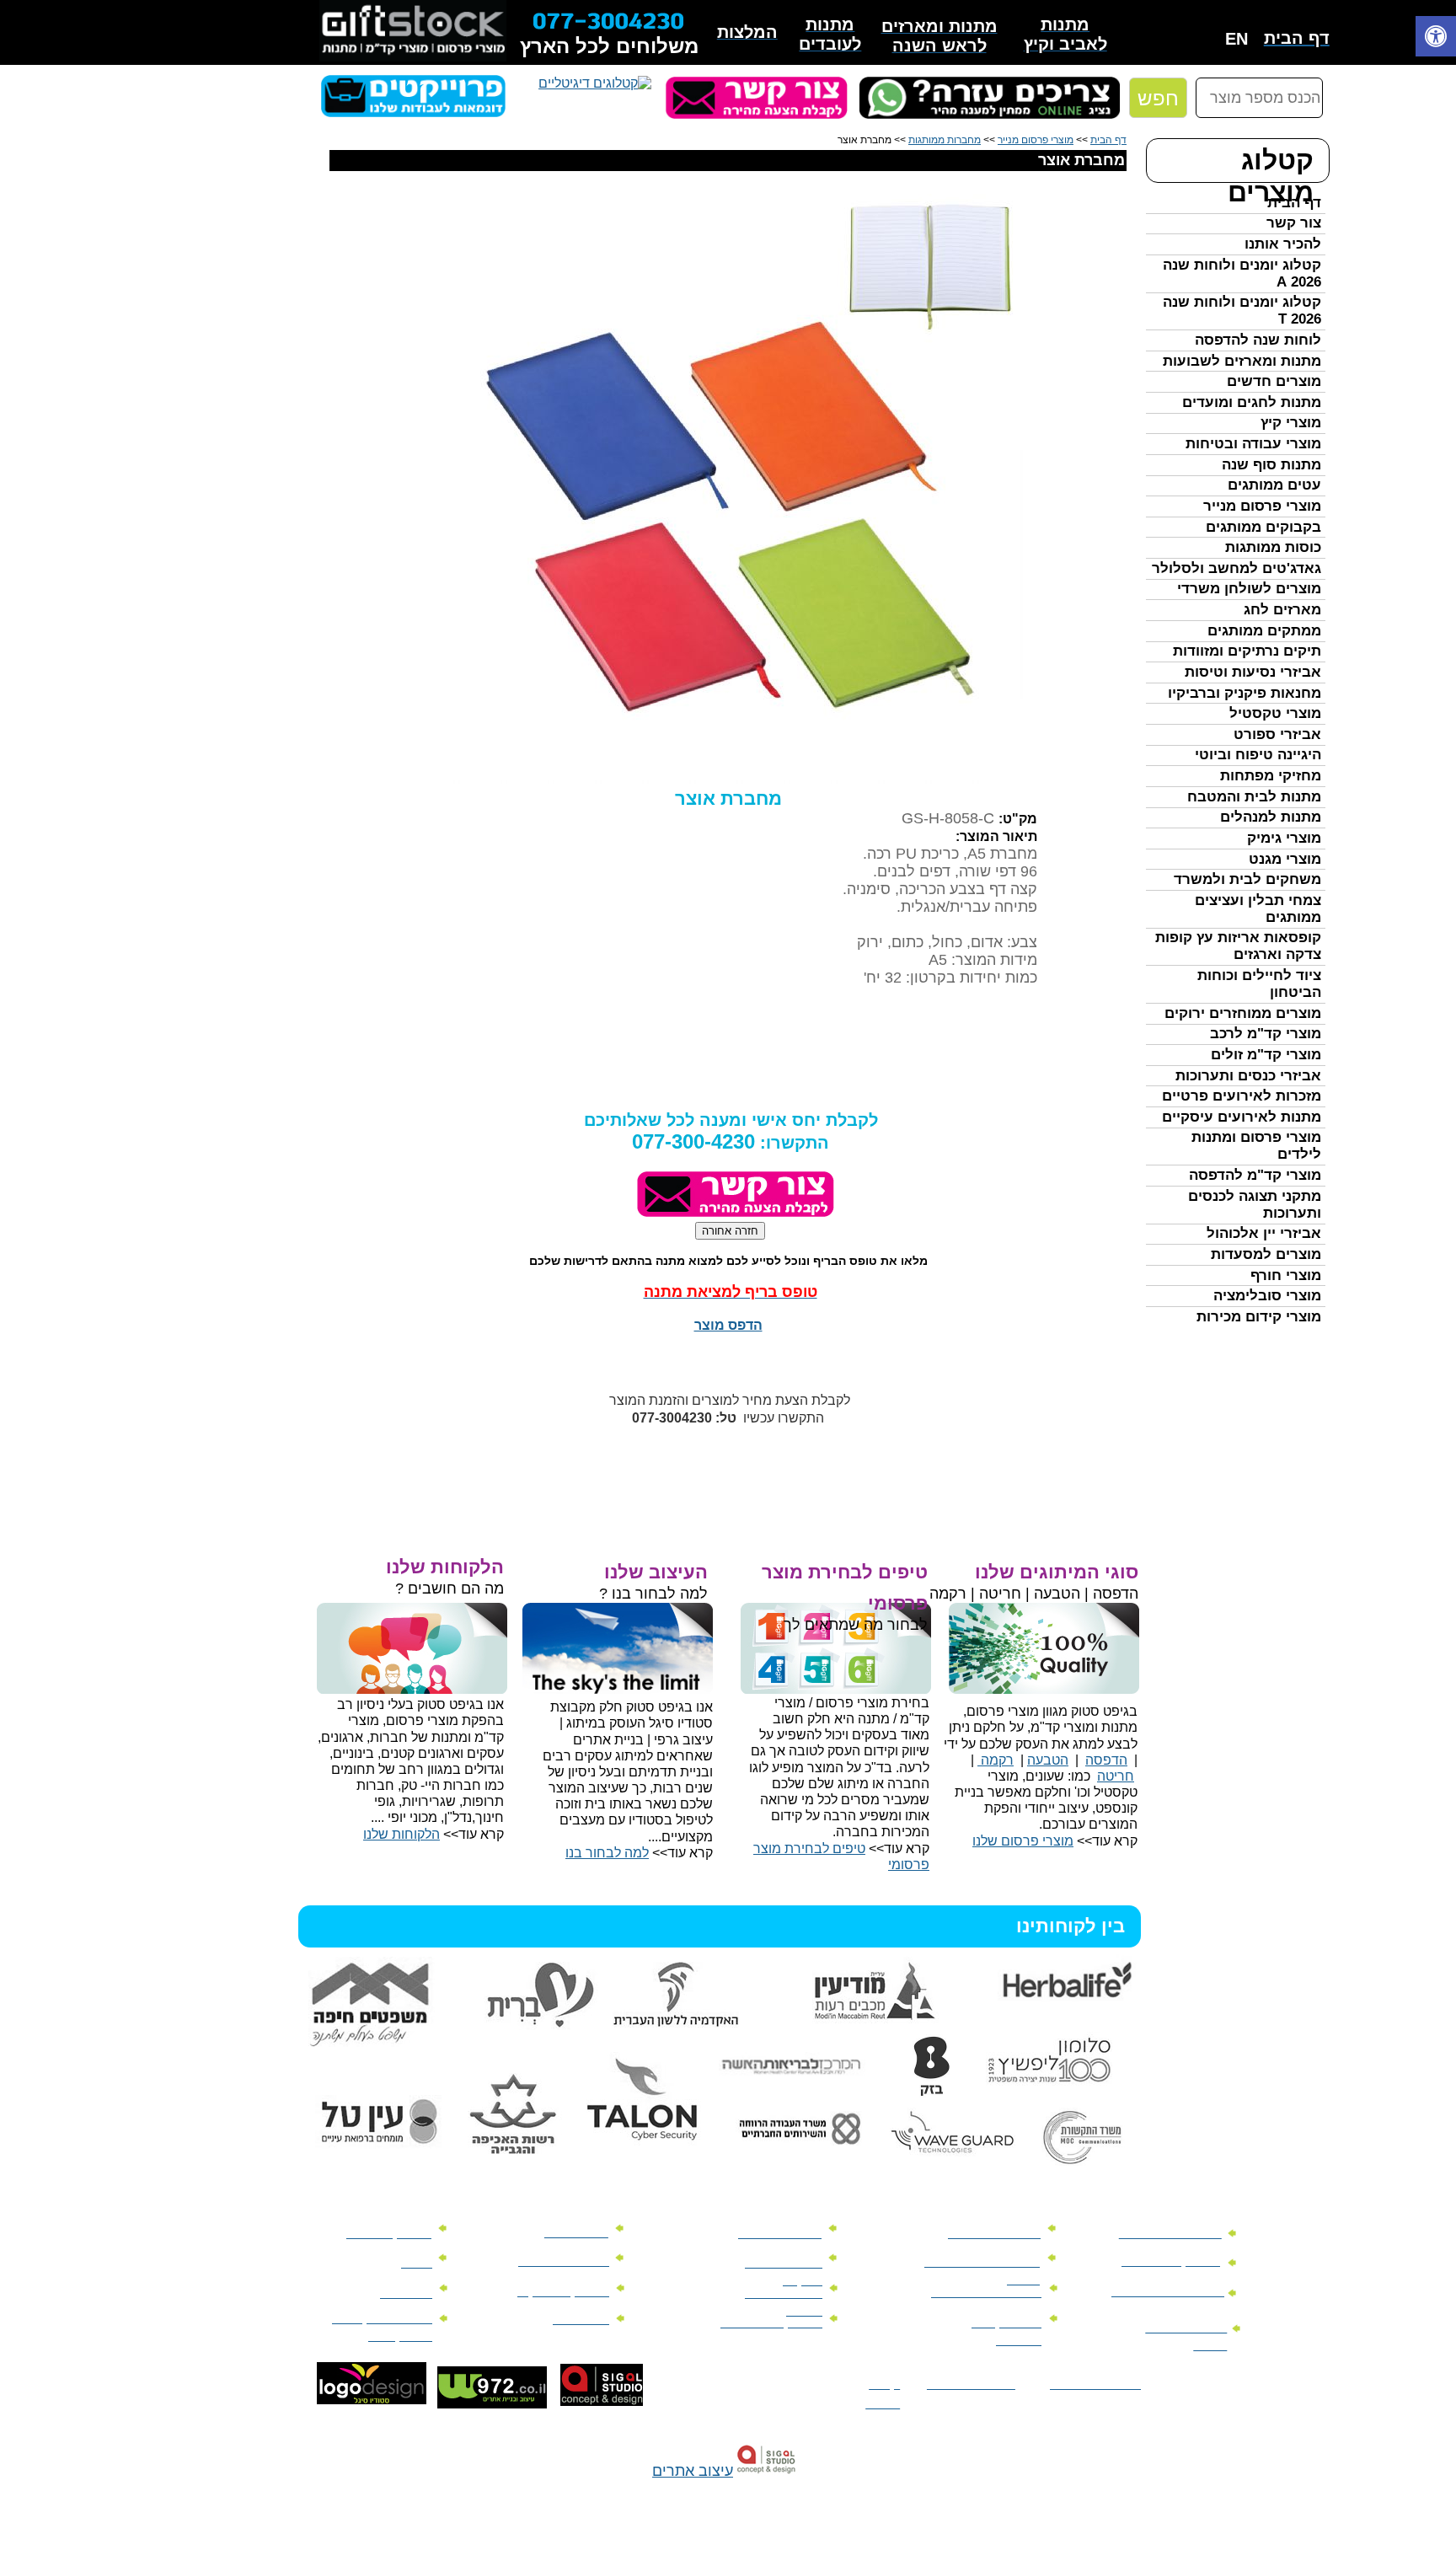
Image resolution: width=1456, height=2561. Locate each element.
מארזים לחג (1282, 610)
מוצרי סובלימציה (1267, 1296)
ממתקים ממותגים (1264, 631)
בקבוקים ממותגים (1263, 527)
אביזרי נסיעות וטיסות (1253, 672)
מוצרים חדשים (1274, 381)
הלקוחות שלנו (401, 1834)
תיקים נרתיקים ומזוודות (1247, 651)
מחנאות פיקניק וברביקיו (1245, 693)
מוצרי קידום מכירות (1259, 1317)
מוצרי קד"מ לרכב (1266, 1034)
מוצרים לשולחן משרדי (1249, 589)
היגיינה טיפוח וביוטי (1258, 755)
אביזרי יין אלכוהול (1264, 1233)
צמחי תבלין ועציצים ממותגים (1258, 909)
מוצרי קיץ (1291, 423)
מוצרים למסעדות (1266, 1254)
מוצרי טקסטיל (1275, 713)
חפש (1158, 98)
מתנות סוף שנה (1271, 465)
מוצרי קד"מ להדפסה (1255, 1175)
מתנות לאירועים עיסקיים (1242, 1117)
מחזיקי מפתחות (1271, 776)
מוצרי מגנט (1285, 859)
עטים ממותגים (1274, 485)
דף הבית (1294, 203)
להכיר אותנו (1283, 244)
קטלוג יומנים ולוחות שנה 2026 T (1242, 311)
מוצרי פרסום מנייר (1262, 506)
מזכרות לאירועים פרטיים (1242, 1096)
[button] (1436, 38)
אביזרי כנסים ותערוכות (1248, 1076)
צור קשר (1294, 223)
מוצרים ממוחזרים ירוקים (1243, 1013)
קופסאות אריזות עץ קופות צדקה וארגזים (1238, 946)
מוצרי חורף (1286, 1275)
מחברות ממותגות (945, 140)
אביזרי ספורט (1277, 734)
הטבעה (1048, 1760)
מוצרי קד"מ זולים (1266, 1055)
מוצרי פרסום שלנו (1023, 1841)
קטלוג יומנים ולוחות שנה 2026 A (1242, 273)
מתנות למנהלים (1271, 817)
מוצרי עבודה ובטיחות (1253, 444)
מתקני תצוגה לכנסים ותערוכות (1255, 1205)
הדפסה (1106, 1760)
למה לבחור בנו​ (607, 1853)
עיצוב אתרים (693, 2471)
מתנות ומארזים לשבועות (1242, 361)
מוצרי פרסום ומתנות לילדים (1256, 1146)
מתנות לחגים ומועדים (1252, 402)
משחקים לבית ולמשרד (1247, 879)
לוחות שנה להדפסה (1258, 340)
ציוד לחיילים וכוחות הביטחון (1259, 984)
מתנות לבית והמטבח (1254, 797)
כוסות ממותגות (1273, 547)
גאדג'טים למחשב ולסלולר (1237, 568)
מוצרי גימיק (1284, 838)
